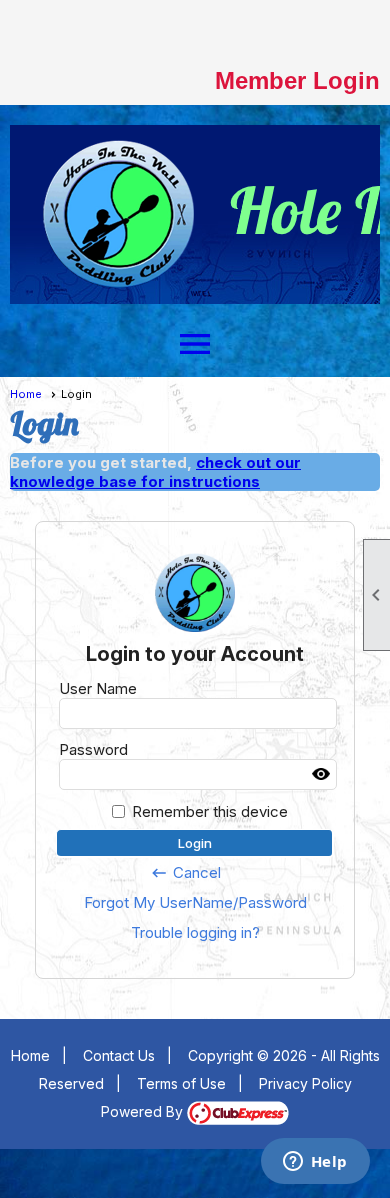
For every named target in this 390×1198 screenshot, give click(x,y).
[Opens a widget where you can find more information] (315, 1163)
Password (93, 749)
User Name (98, 688)
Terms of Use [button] (181, 1083)
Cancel (185, 873)
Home (26, 394)
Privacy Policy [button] (305, 1083)
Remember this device (210, 811)
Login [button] (195, 843)
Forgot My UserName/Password (195, 902)
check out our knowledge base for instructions (155, 472)
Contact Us (119, 1055)
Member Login (297, 80)
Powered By (144, 1111)
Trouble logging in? (195, 932)
